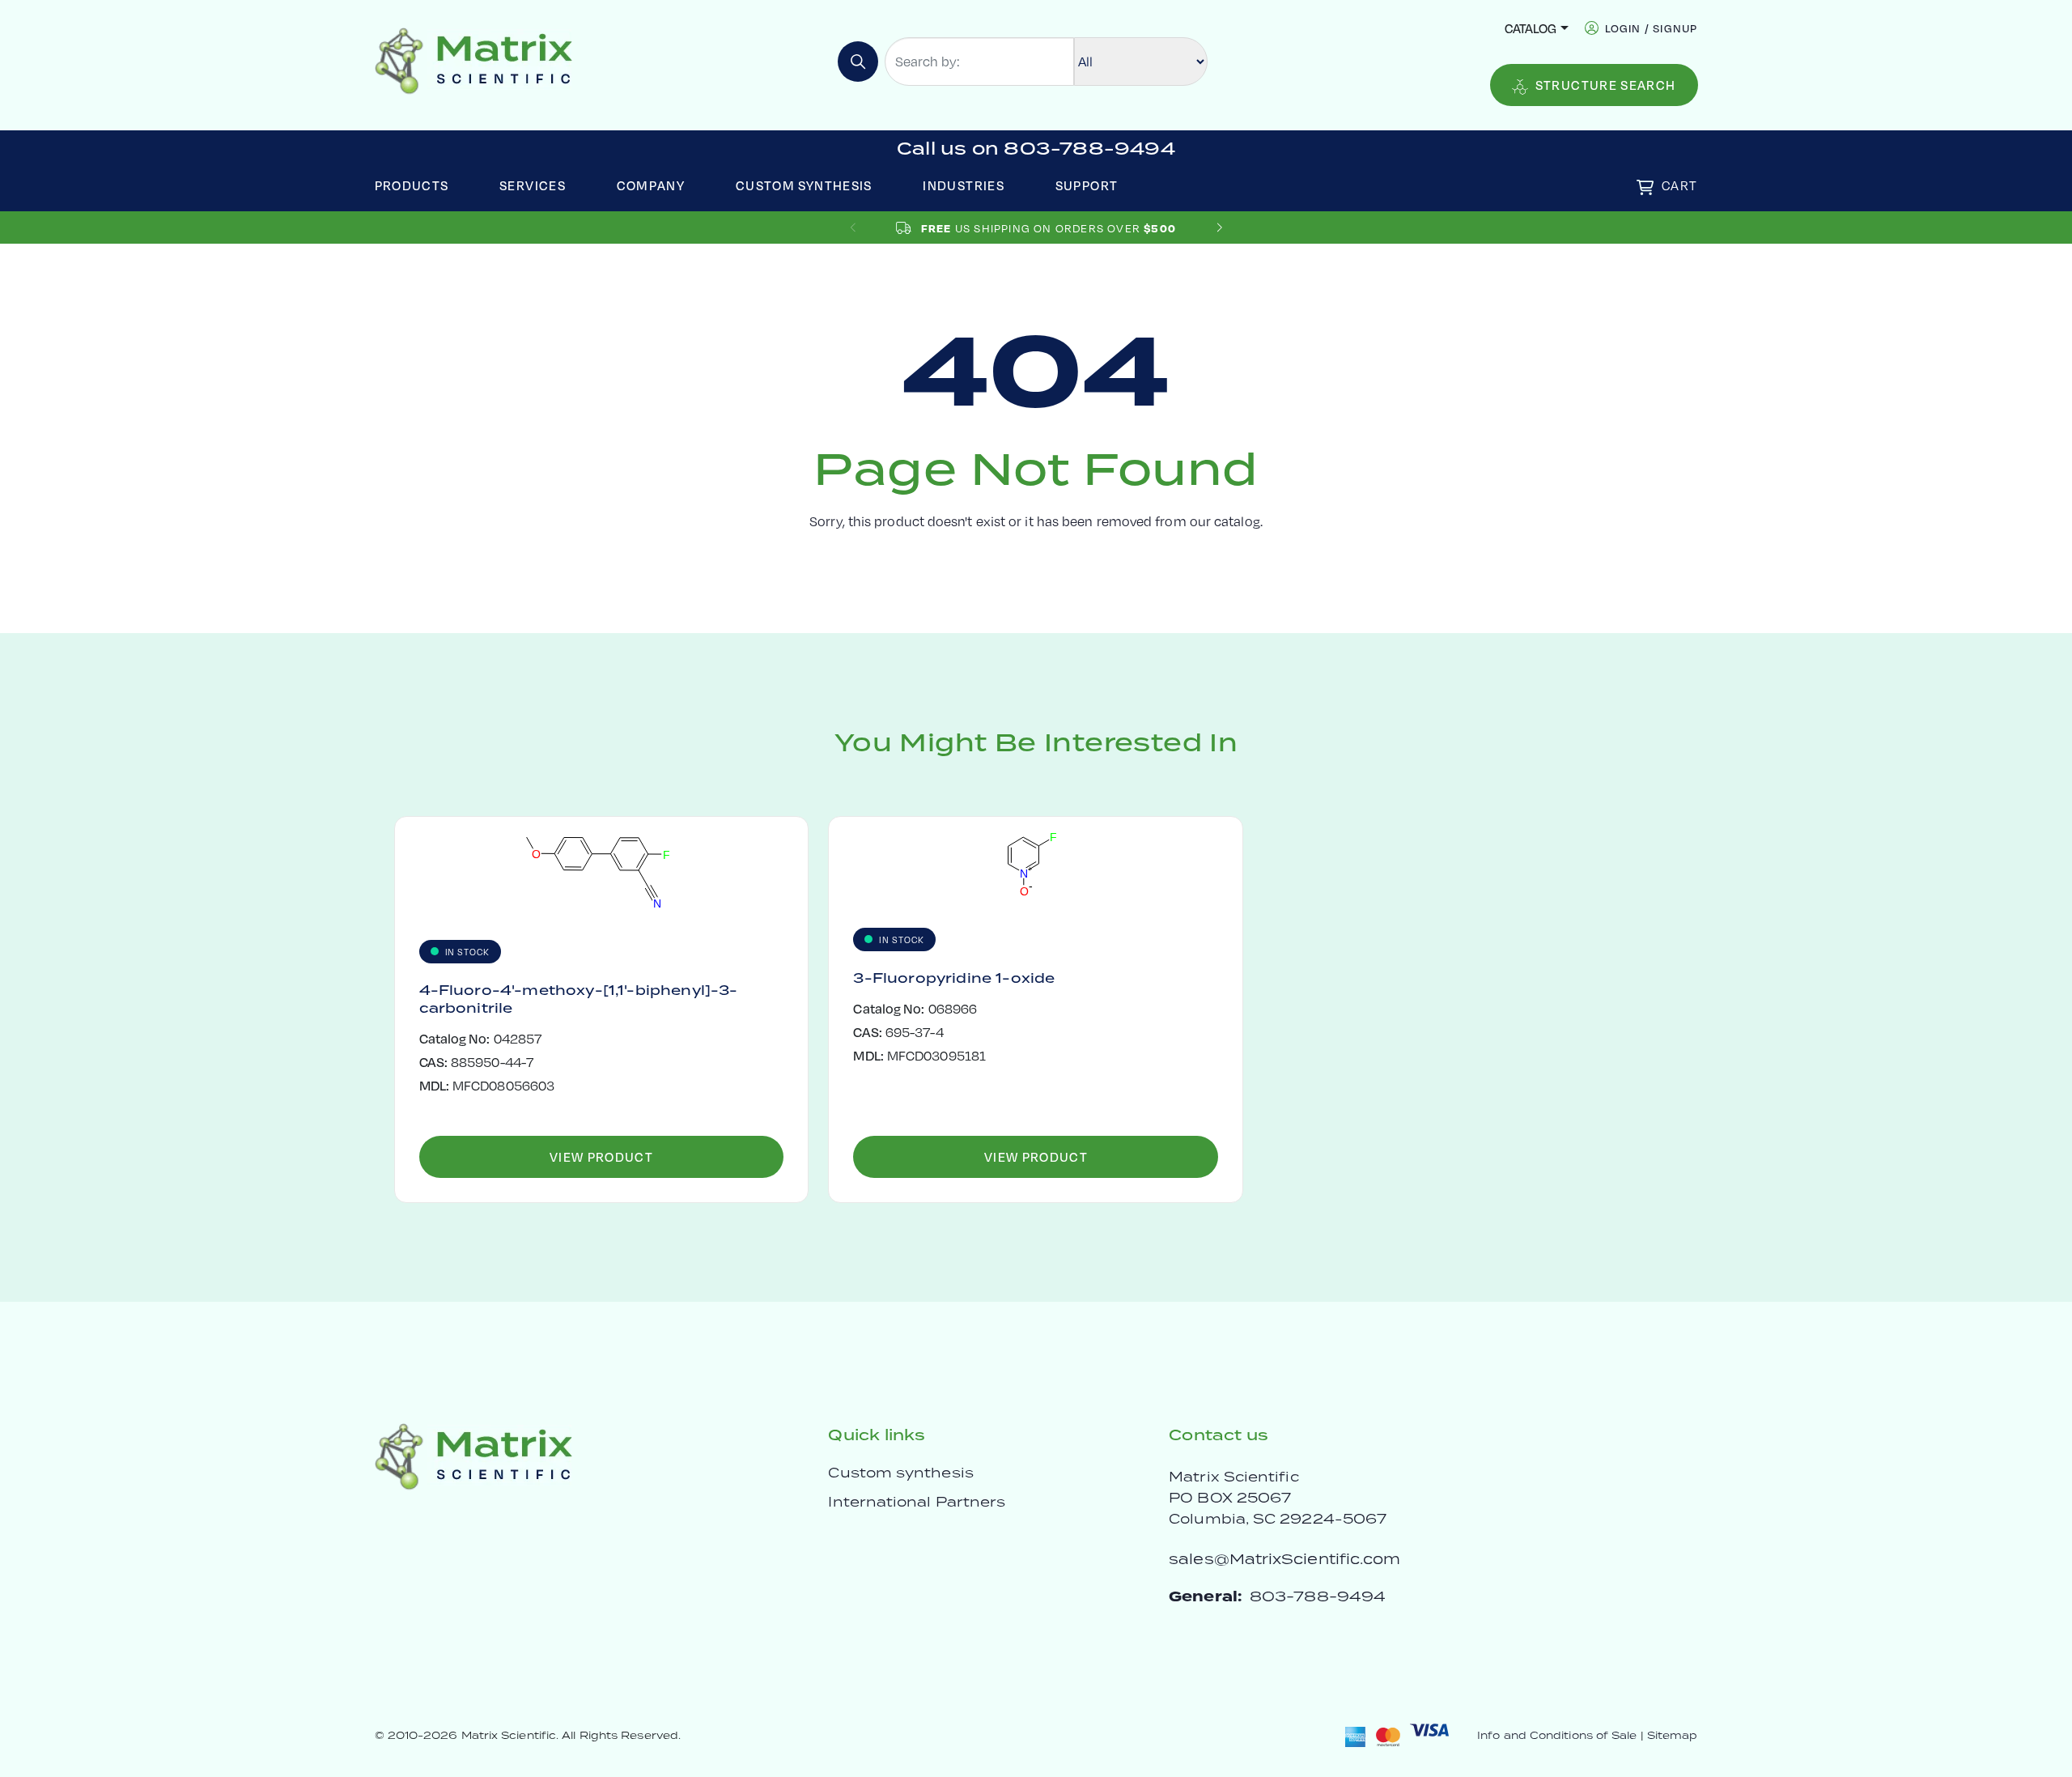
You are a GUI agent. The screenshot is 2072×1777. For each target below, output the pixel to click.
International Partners (917, 1502)
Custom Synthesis (804, 185)
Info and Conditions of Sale (1557, 1735)
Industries (964, 185)
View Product (601, 1156)
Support (1087, 185)
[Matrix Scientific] (474, 60)
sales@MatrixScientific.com (1284, 1559)
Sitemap (1673, 1735)
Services (533, 185)
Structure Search (1606, 85)
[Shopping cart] (1645, 187)
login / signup (1652, 28)
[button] (1219, 228)
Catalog (1531, 28)
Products (412, 185)
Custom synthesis (900, 1473)
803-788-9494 (1318, 1596)
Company (651, 185)
